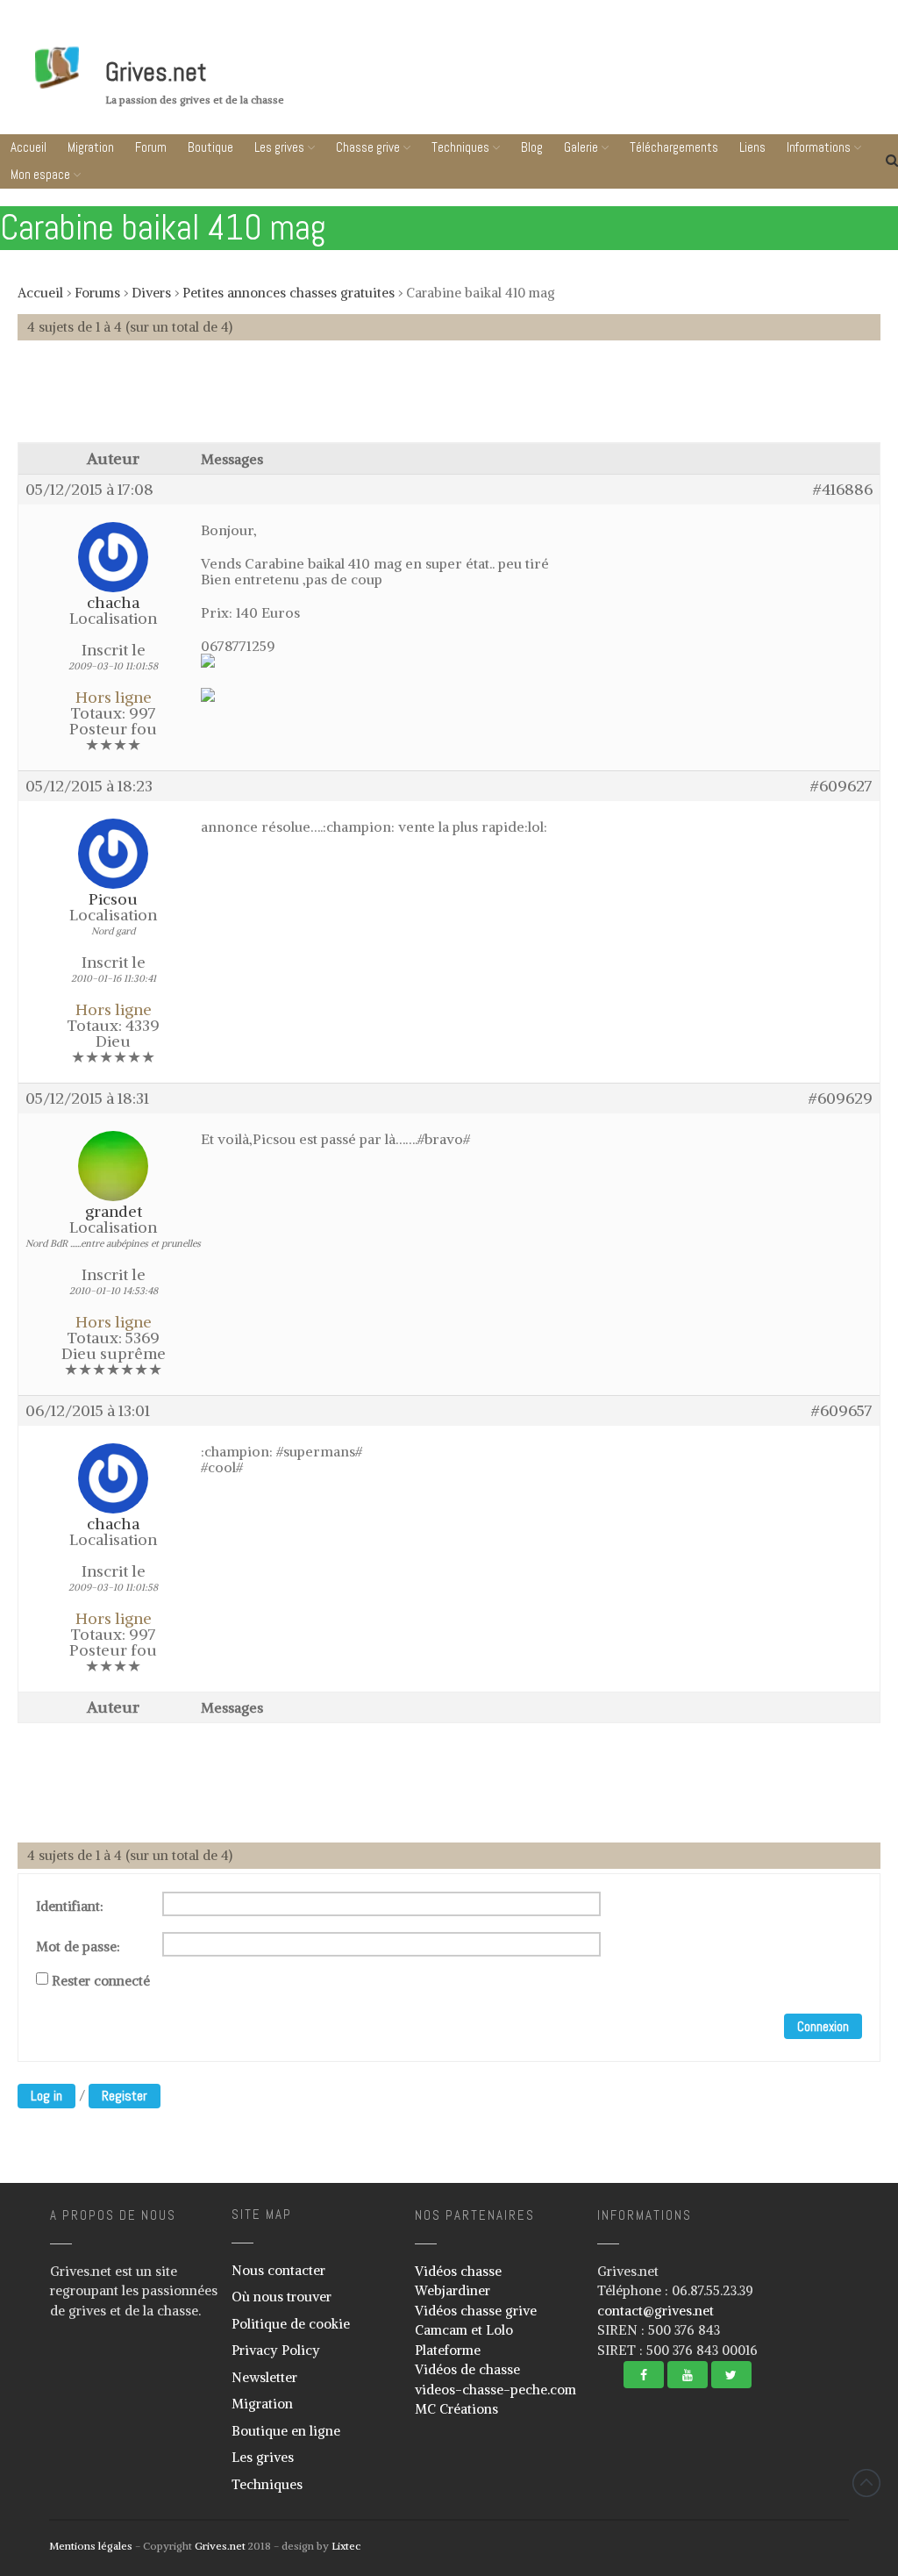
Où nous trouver (282, 2297)
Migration (91, 147)
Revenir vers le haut (866, 2483)
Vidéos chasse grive (476, 2311)
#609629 (841, 1098)
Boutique (210, 147)
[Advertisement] (449, 400)
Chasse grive (368, 147)
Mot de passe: (78, 1947)
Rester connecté (101, 1981)
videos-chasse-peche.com (495, 2390)
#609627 (841, 786)
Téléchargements (674, 147)
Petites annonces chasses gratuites (289, 293)
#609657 (842, 1411)
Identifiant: (70, 1907)
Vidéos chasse (458, 2271)
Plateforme (448, 2350)
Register (125, 2096)
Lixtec (346, 2546)
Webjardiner (453, 2290)
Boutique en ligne (286, 2431)
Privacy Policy (276, 2350)
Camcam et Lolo (464, 2330)
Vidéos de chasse (467, 2369)
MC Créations (456, 2409)
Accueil (29, 147)
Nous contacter (278, 2270)
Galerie (581, 147)
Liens (752, 147)
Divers (151, 293)
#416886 (843, 490)
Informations (819, 147)
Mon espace (40, 174)
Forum (151, 147)
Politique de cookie (291, 2324)
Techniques (460, 147)
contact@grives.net (656, 2311)
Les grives (279, 147)
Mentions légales (91, 2546)
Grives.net (156, 72)
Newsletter (264, 2377)
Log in (46, 2096)
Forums (97, 293)
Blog (532, 147)
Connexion (823, 2026)
